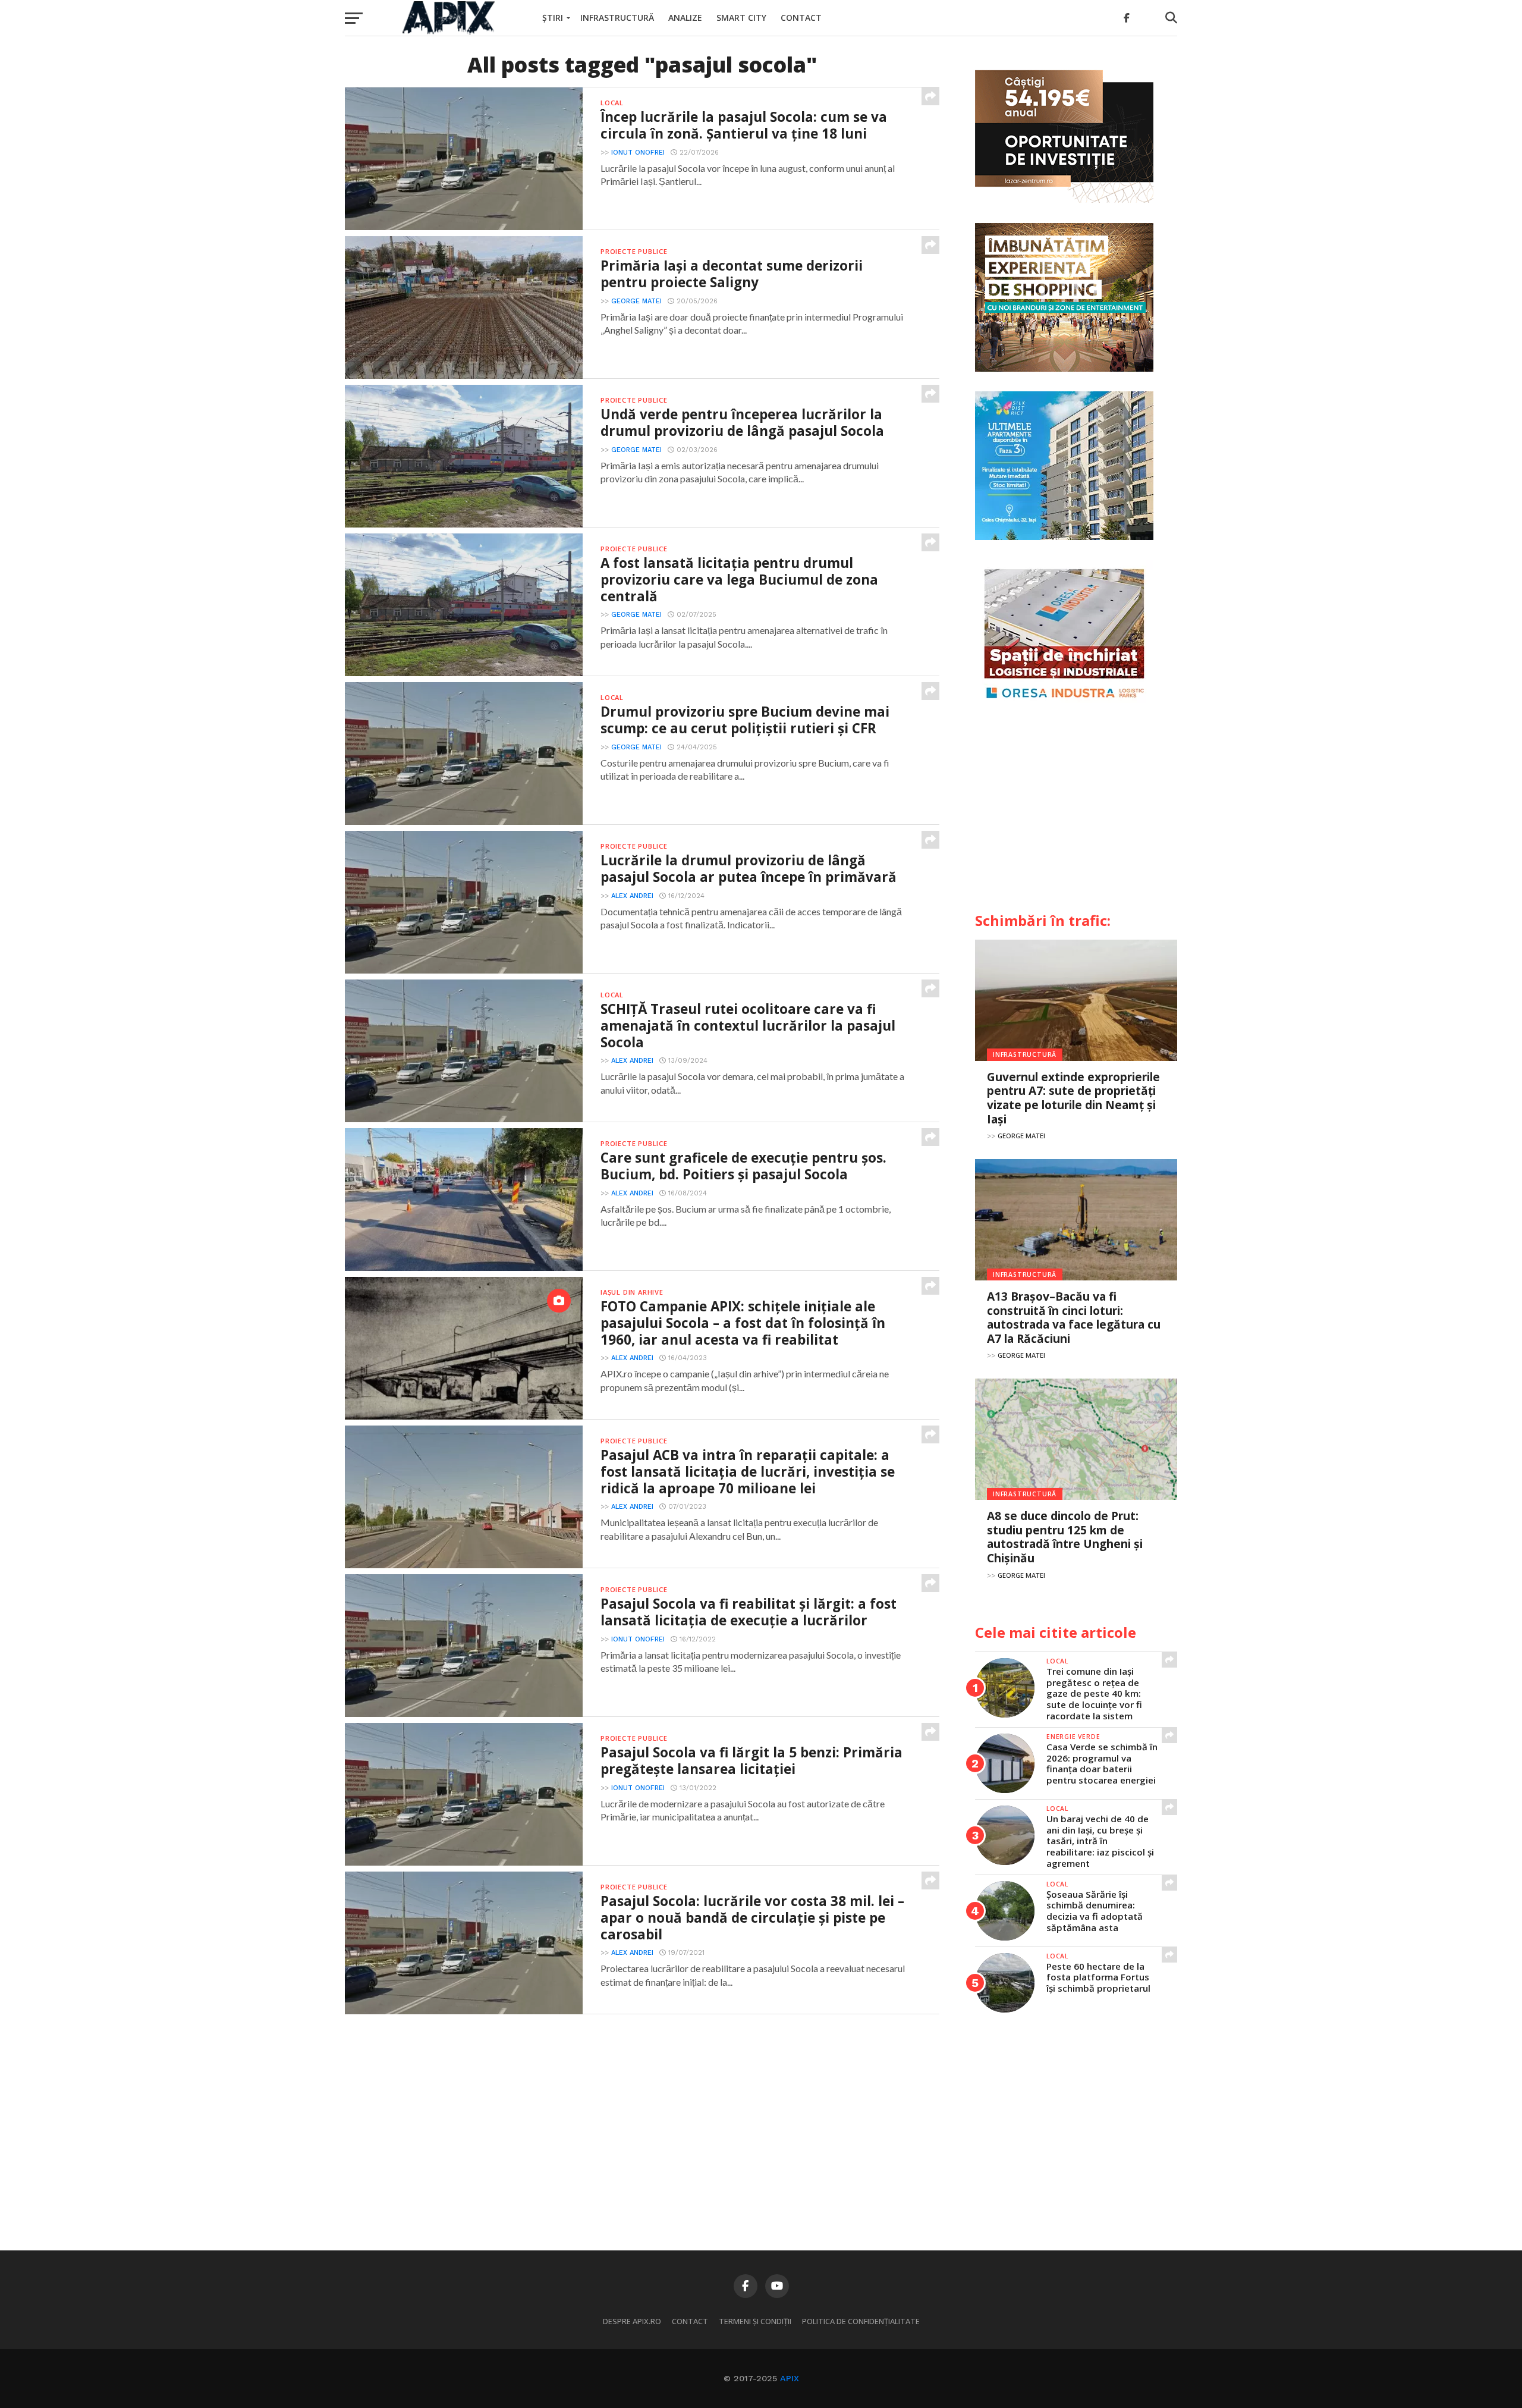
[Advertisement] (1076, 812)
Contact (801, 18)
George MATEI (636, 301)
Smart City (741, 18)
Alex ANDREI (632, 896)
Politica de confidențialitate (861, 2321)
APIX (790, 2378)
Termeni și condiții (755, 2321)
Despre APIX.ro (632, 2321)
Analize (685, 18)
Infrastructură (617, 18)
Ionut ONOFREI (638, 153)
